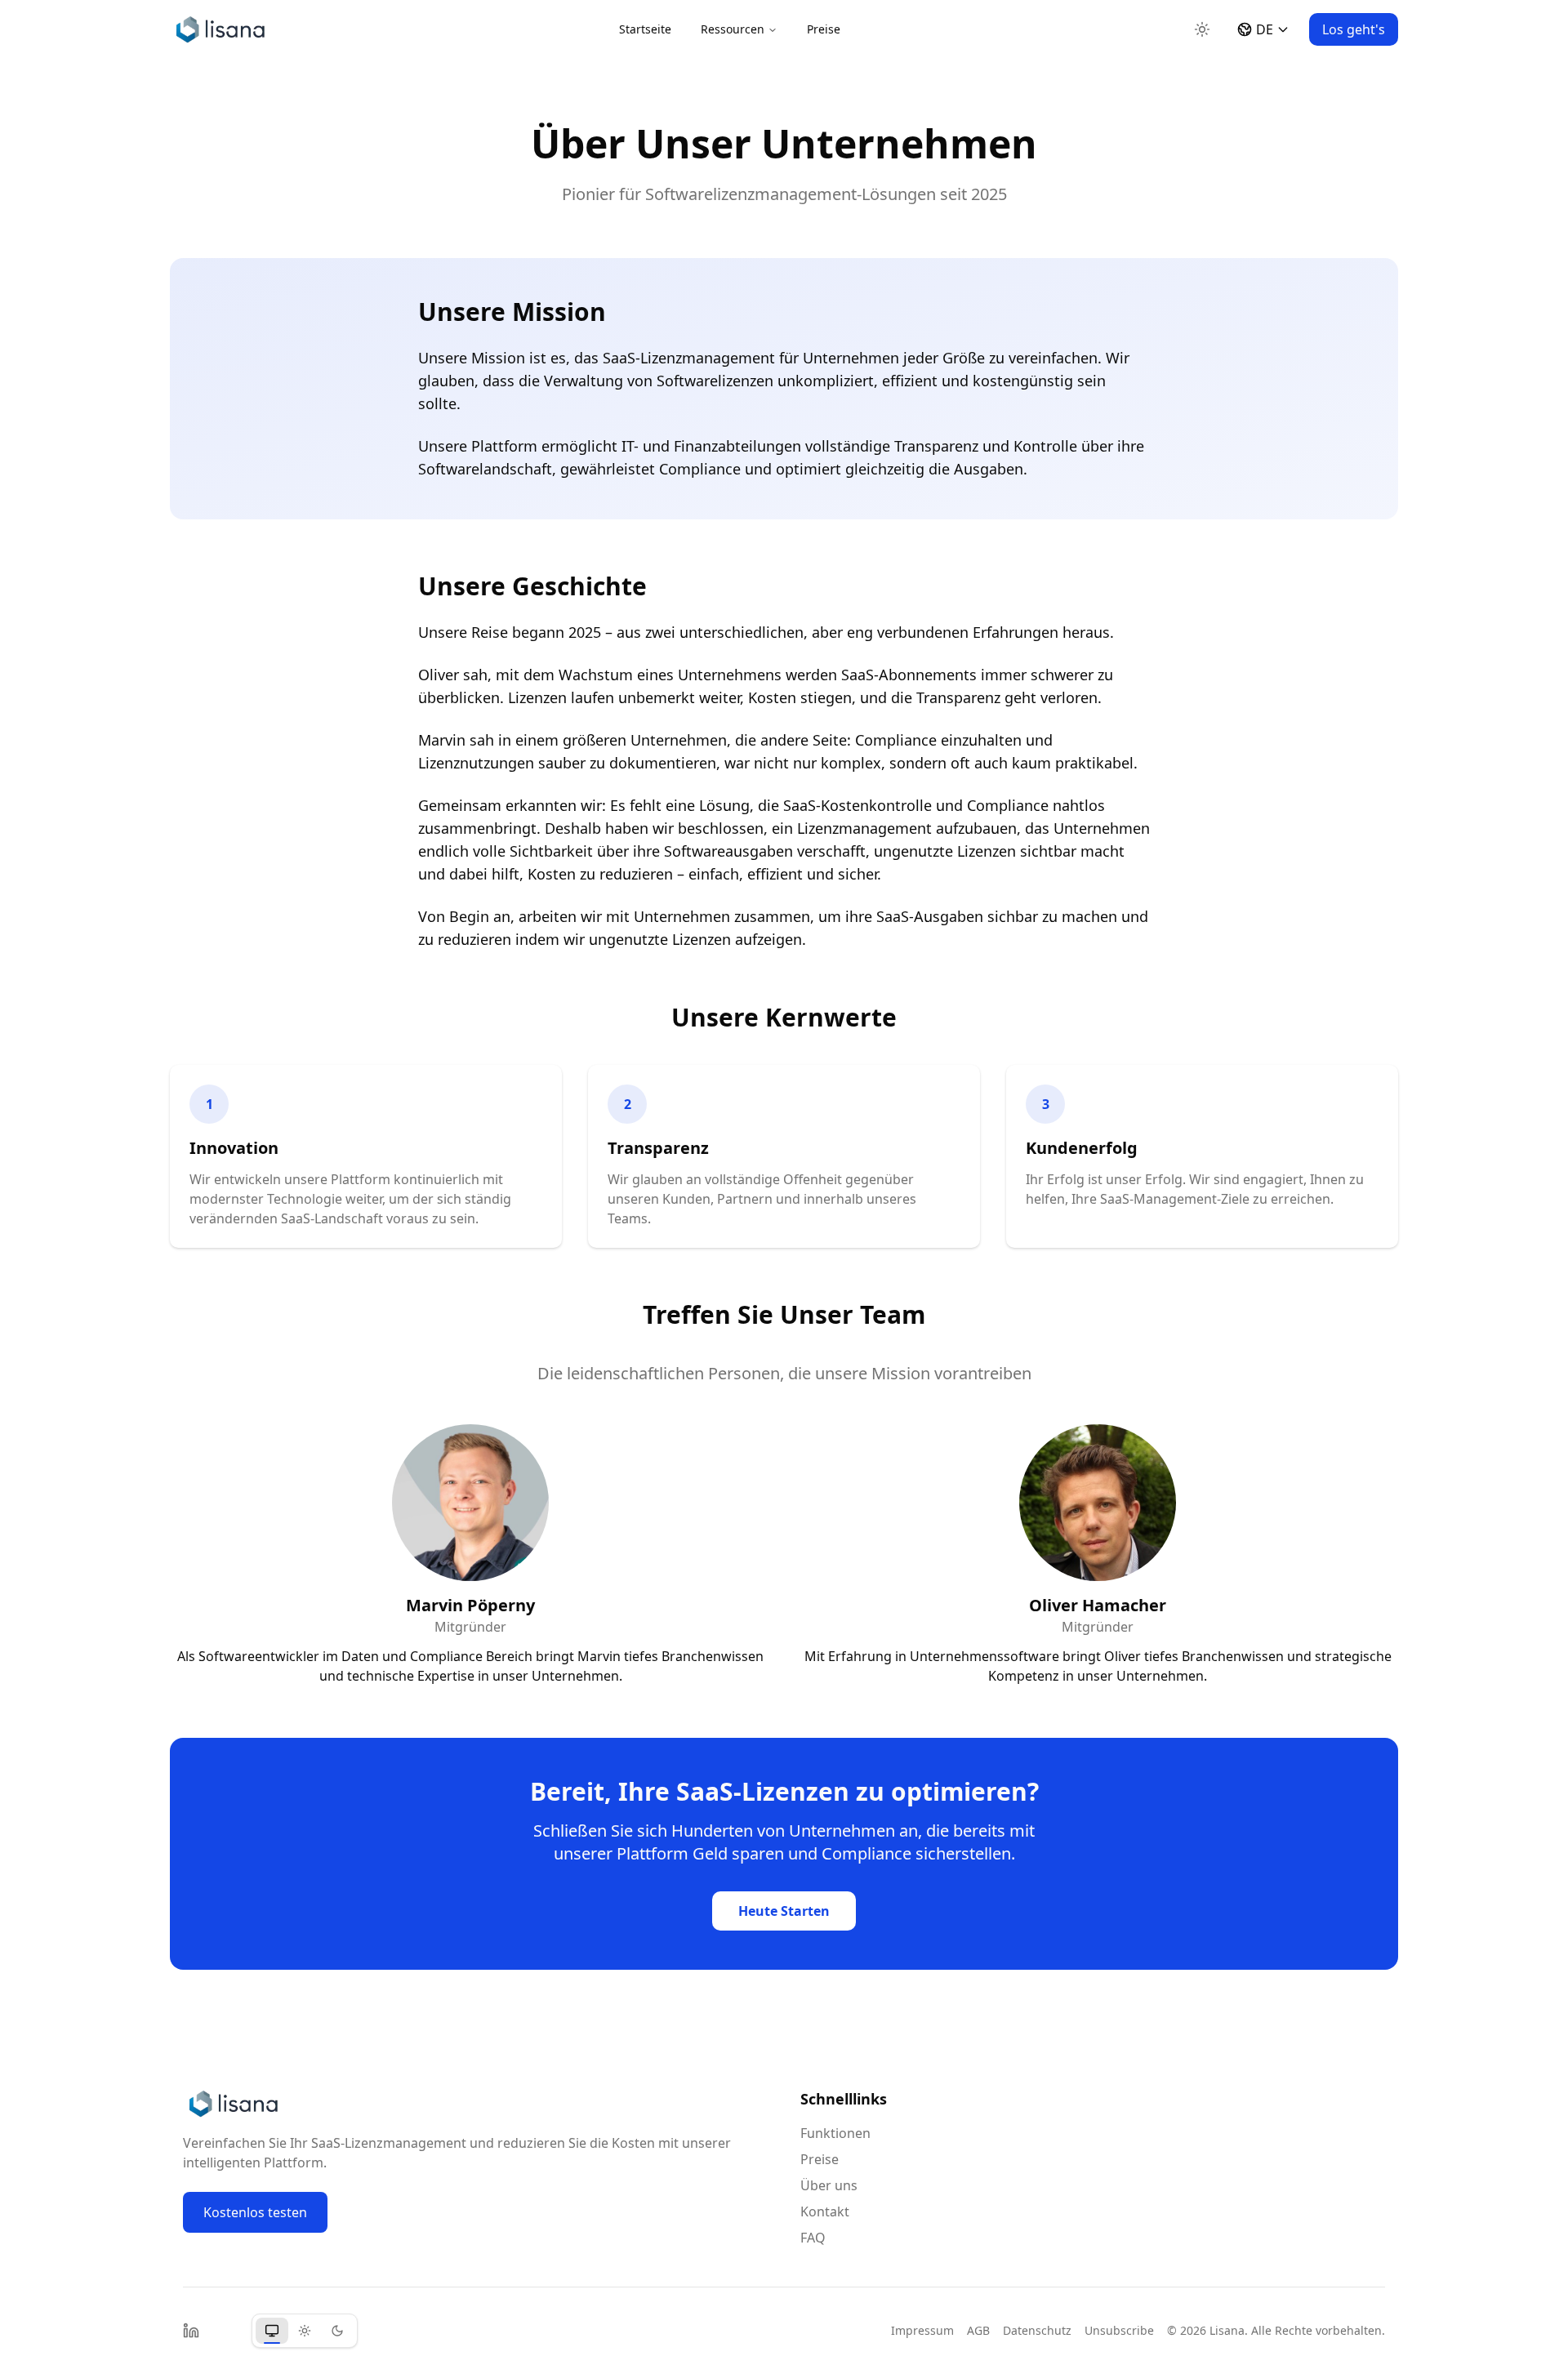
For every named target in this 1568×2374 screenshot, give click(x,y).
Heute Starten (784, 1911)
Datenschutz (1037, 2330)
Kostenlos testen (255, 2212)
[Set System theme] (272, 2331)
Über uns (829, 2185)
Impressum (922, 2330)
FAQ (813, 2238)
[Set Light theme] (305, 2331)
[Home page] (221, 29)
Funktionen (835, 2133)
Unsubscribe (1119, 2330)
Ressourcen (733, 29)
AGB (978, 2330)
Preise (824, 29)
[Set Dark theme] (337, 2331)
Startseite (645, 29)
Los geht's (1354, 29)
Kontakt (825, 2211)
